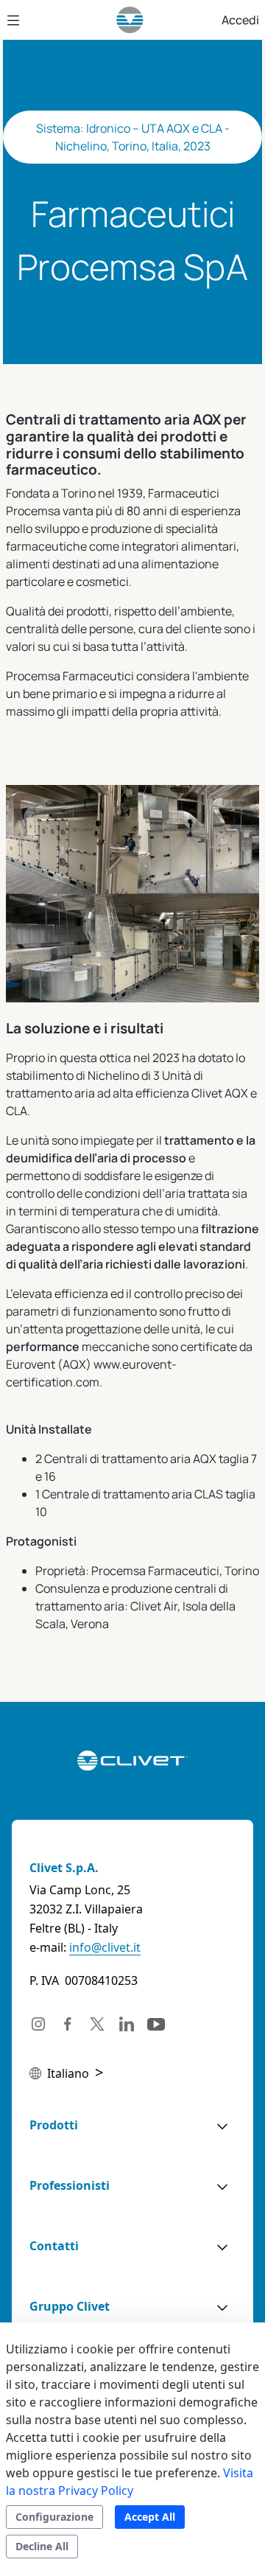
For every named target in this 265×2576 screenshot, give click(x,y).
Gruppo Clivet (70, 2306)
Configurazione (54, 2517)
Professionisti (70, 2185)
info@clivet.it (105, 1947)
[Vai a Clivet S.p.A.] (130, 20)
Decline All (42, 2546)
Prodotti (54, 2125)
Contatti (54, 2246)
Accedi (240, 20)
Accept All (150, 2517)
